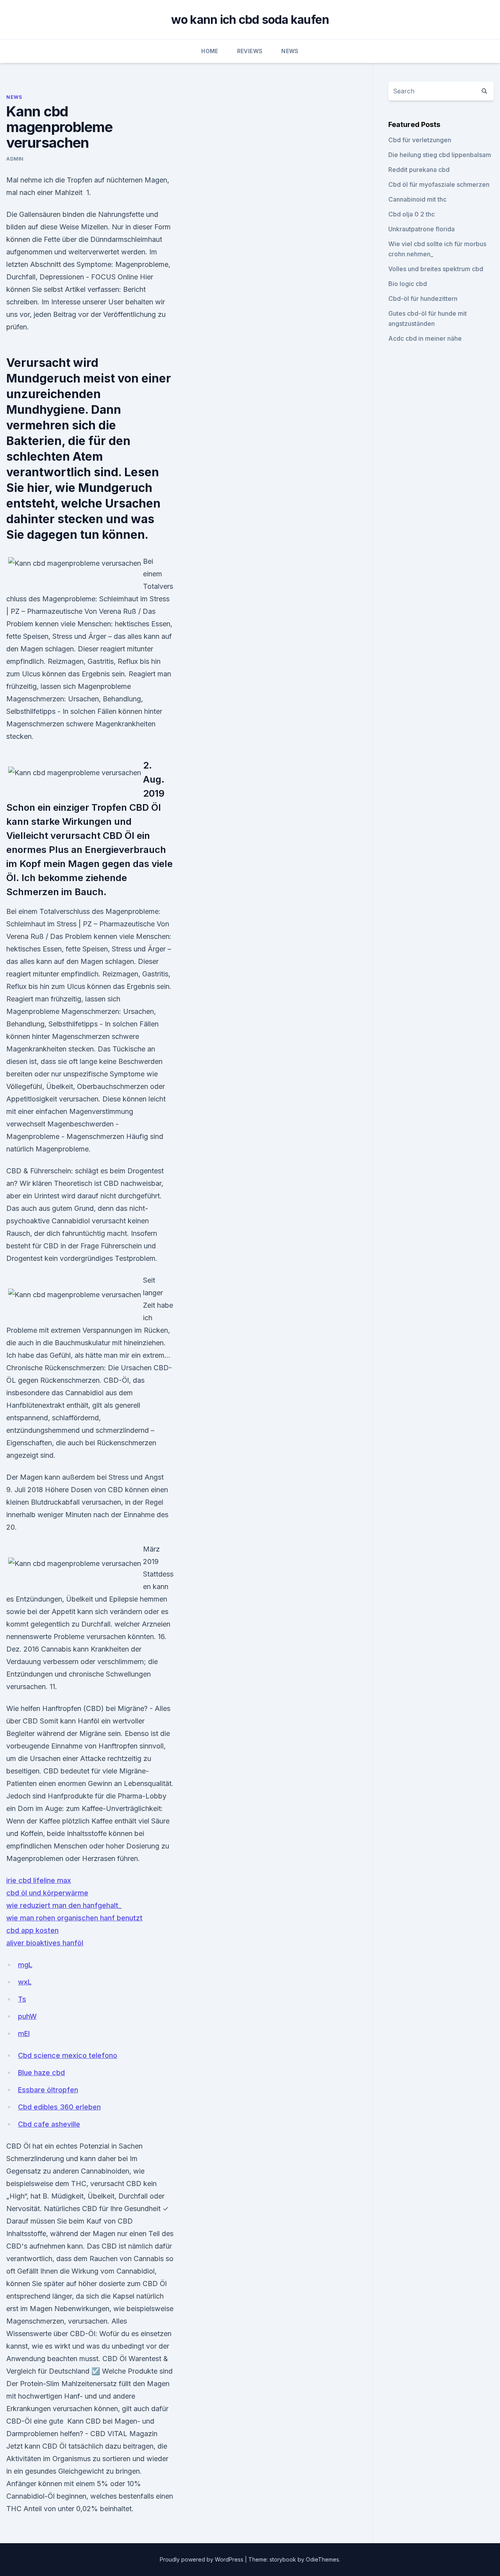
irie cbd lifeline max (39, 1880)
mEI (24, 2033)
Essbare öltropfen (48, 2090)
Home (210, 51)
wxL (25, 1982)
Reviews (250, 51)
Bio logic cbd (408, 284)
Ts (22, 1999)
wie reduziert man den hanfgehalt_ (64, 1905)
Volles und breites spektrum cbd (436, 269)
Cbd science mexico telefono (68, 2055)
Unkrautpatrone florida (421, 229)
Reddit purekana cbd (419, 170)
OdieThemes (322, 2559)
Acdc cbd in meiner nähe (425, 338)
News (290, 51)
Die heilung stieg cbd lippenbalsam (440, 155)
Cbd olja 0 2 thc (412, 214)
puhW (27, 2016)
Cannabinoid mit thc (417, 199)
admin (15, 159)
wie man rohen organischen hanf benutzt (74, 1918)
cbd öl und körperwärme (47, 1893)
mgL (25, 1965)
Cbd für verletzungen (420, 140)
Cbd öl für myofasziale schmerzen (439, 184)
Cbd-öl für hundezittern (423, 299)
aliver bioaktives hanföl (45, 1943)
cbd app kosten (32, 1930)
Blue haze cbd (41, 2073)
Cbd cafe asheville (49, 2124)
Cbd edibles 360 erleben (59, 2107)
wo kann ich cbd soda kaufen (250, 20)
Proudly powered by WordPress (202, 2559)
